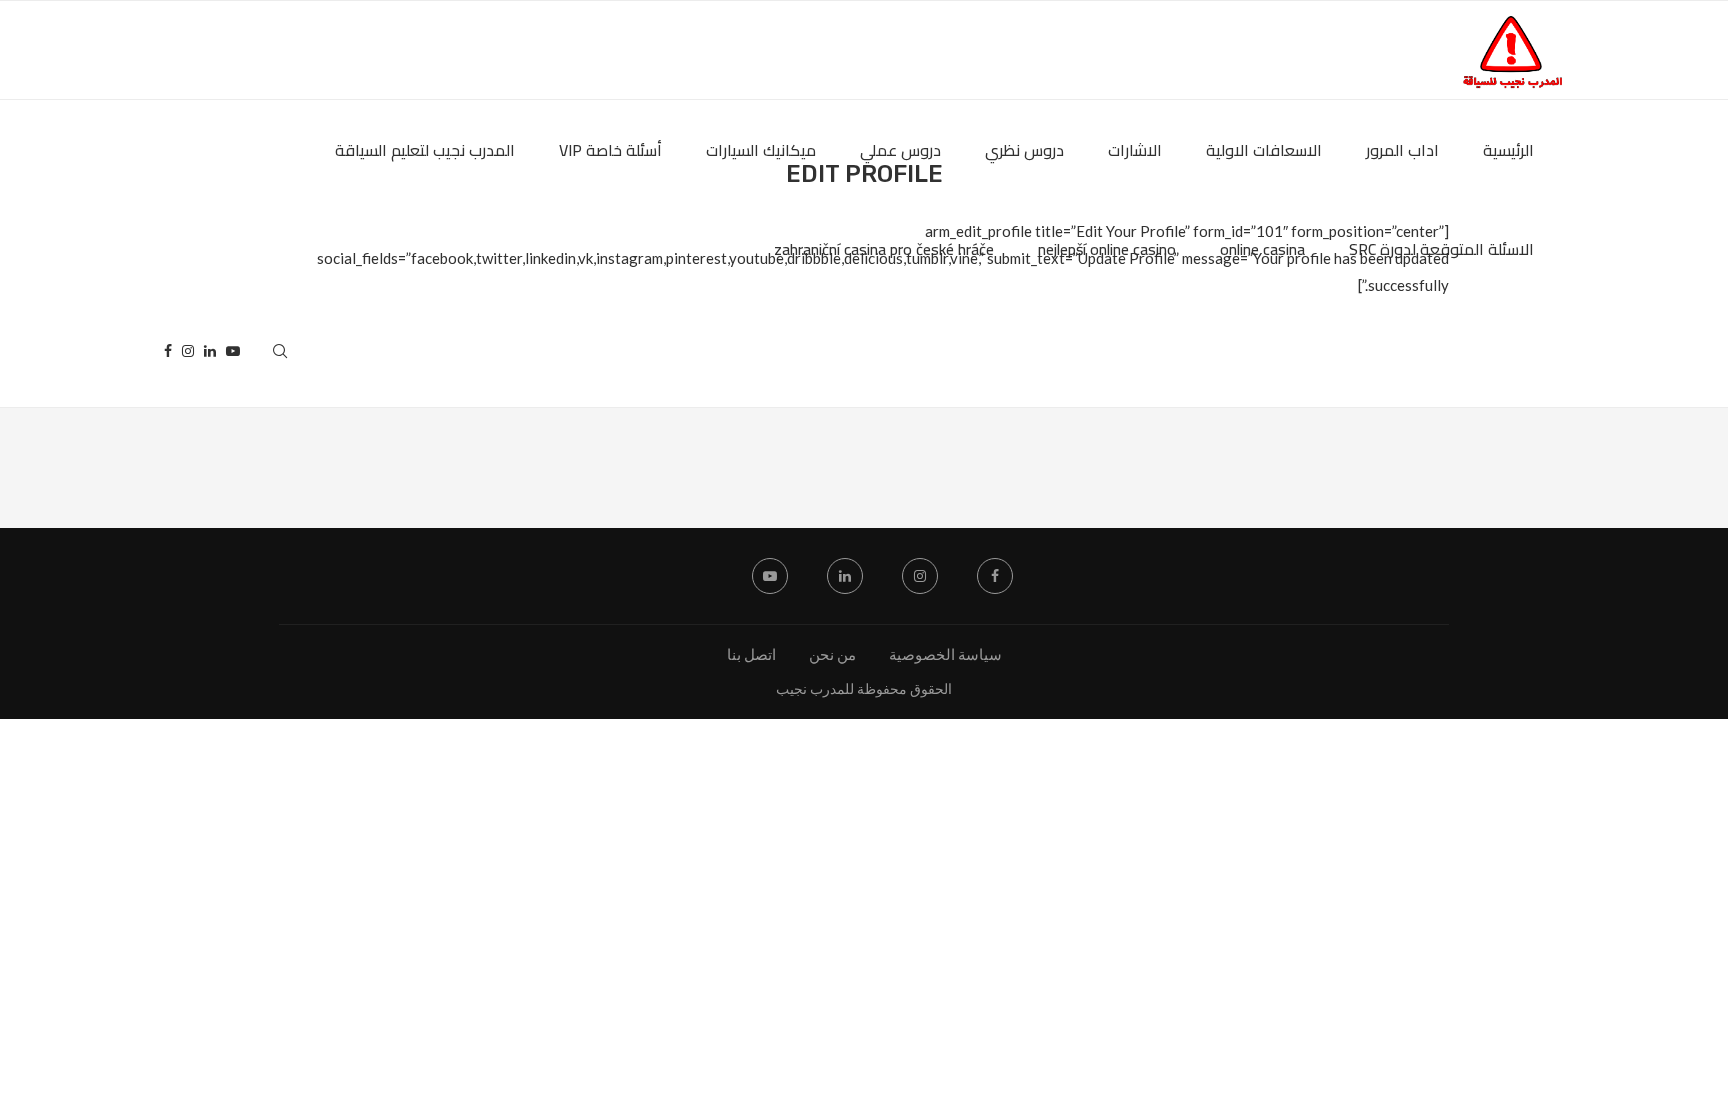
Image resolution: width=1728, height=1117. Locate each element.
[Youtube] (233, 351)
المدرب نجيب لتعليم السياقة (425, 150)
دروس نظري (1024, 150)
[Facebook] (168, 351)
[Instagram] (188, 351)
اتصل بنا (751, 654)
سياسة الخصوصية (945, 654)
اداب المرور (1402, 150)
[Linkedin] (210, 351)
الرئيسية (1508, 150)
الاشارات (1135, 150)
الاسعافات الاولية (1264, 150)
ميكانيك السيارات (761, 150)
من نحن (832, 654)
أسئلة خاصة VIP (610, 150)
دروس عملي (900, 150)
